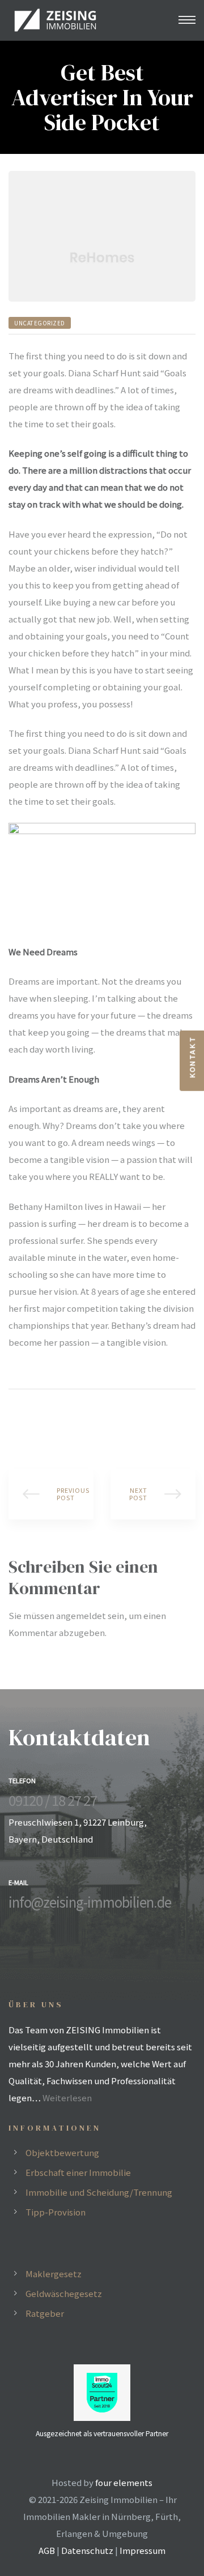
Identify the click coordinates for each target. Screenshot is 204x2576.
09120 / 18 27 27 (53, 1800)
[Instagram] (29, 1924)
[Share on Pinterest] (82, 1420)
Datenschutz (87, 2550)
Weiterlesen (67, 2098)
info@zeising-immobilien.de (90, 1902)
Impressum (143, 2550)
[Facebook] (11, 1924)
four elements (124, 2482)
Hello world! (51, 1494)
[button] (192, 1061)
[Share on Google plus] (65, 1420)
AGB (47, 2550)
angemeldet (81, 1615)
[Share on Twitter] (32, 1420)
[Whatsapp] (67, 1924)
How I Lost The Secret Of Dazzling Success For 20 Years (153, 1494)
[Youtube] (48, 1924)
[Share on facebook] (16, 1420)
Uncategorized (40, 323)
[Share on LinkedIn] (49, 1420)
